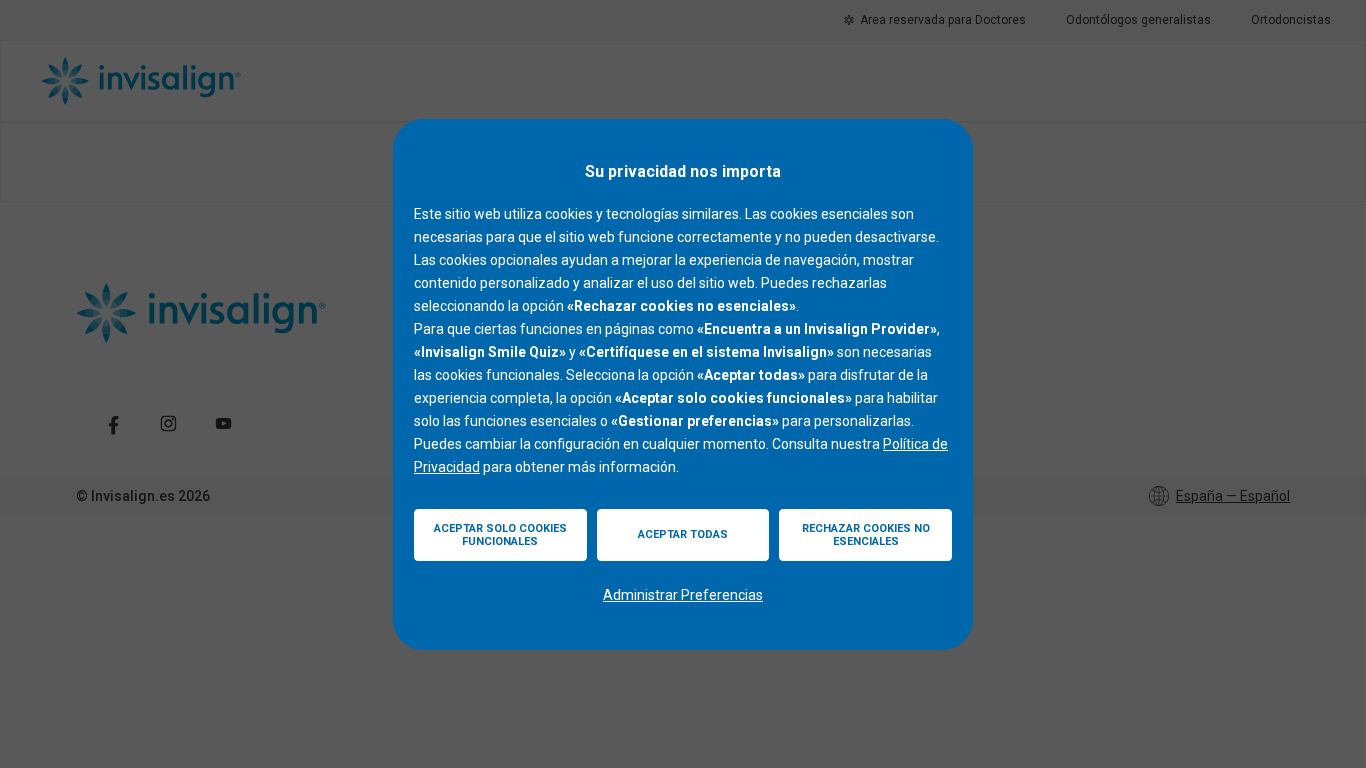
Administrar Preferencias (683, 595)
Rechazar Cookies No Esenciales (866, 535)
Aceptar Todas (683, 534)
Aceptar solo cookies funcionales (500, 535)
